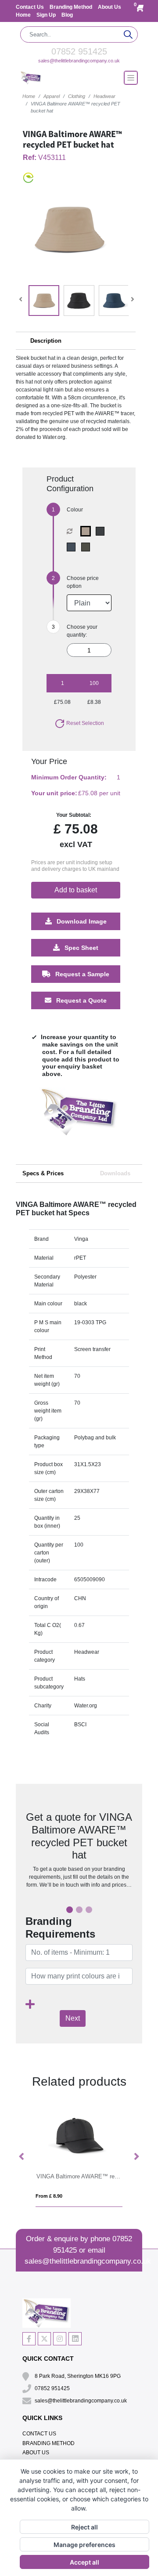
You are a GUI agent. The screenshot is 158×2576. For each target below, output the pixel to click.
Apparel (52, 96)
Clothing (77, 96)
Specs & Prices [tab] (43, 1173)
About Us (110, 7)
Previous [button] (22, 2157)
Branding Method (72, 7)
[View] (44, 301)
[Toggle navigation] (131, 78)
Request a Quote (81, 1000)
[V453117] (88, 547)
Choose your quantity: (82, 631)
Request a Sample (81, 974)
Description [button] (46, 341)
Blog (67, 15)
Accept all (84, 2562)
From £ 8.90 (49, 2196)
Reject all (84, 2527)
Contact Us (31, 7)
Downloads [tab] (115, 1173)
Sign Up (47, 15)
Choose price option (83, 582)
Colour (75, 510)
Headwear (104, 96)
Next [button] (136, 2157)
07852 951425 (79, 51)
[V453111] (102, 531)
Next (73, 2018)
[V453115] (73, 547)
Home (24, 15)
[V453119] (88, 531)
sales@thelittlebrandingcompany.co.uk (79, 61)
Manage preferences (84, 2545)
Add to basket (76, 890)
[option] (79, 1120)
